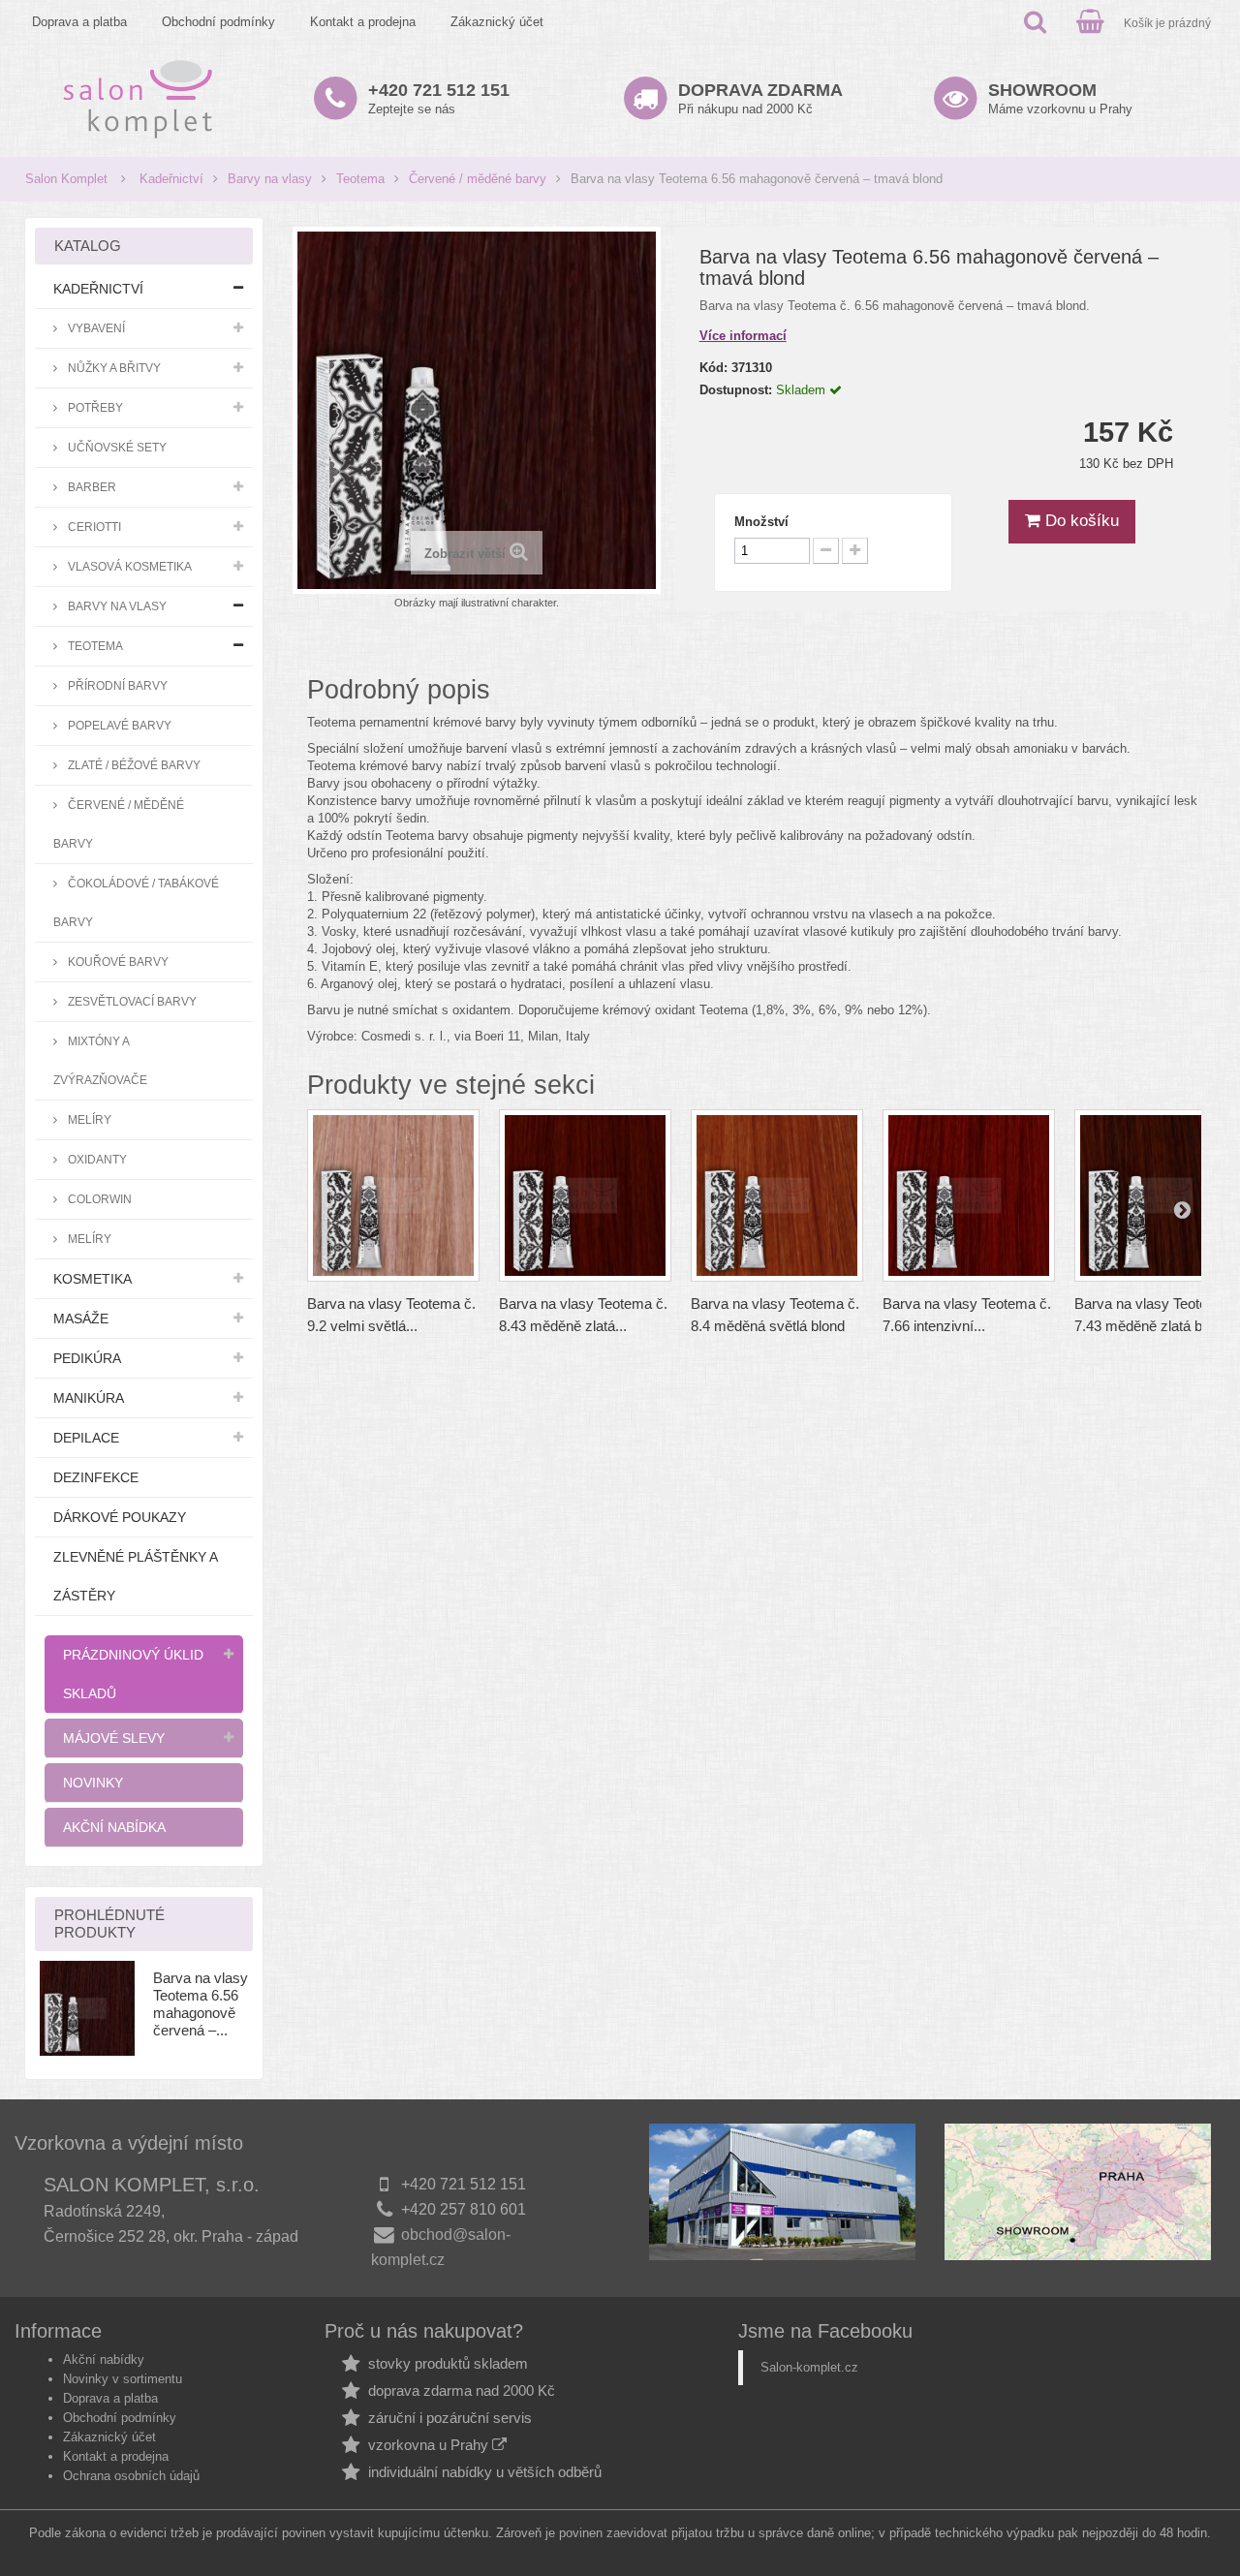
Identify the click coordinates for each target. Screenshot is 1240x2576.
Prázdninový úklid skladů (133, 1674)
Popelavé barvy (118, 725)
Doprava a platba (79, 22)
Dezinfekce (96, 1477)
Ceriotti (93, 527)
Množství (761, 522)
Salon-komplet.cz (809, 2367)
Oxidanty (96, 1159)
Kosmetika (93, 1279)
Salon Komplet (66, 179)
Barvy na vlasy (270, 179)
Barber (91, 487)
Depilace (86, 1438)
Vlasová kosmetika (128, 566)
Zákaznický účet (497, 22)
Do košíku (1080, 521)
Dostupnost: (736, 390)
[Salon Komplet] (138, 98)
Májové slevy (114, 1738)
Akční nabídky (104, 2359)
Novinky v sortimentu (123, 2379)
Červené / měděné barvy (478, 179)
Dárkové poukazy (120, 1517)
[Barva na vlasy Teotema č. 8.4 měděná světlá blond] (777, 1195)
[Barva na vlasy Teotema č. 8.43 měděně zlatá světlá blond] (585, 1195)
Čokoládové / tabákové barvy (136, 902)
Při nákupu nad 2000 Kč (760, 98)
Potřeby (94, 407)
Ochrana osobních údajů (131, 2476)
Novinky (93, 1783)
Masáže (81, 1319)
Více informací (743, 336)
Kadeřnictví (171, 179)
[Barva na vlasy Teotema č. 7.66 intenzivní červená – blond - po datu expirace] (969, 1195)
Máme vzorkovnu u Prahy (1060, 98)
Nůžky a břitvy (113, 368)
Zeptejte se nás (439, 98)
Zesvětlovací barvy (131, 1001)
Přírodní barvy (116, 685)
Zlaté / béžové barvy (133, 765)
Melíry (88, 1119)
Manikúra (89, 1398)
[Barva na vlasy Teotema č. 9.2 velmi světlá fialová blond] (393, 1195)
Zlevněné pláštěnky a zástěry (136, 1576)
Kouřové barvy (117, 962)
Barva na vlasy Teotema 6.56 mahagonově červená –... (201, 2004)
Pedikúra (87, 1358)
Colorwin (98, 1199)
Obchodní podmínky (218, 22)
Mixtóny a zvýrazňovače (100, 1060)
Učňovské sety (116, 447)
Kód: (713, 368)
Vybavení (95, 328)
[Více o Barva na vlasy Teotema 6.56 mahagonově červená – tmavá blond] (87, 2008)
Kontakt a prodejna (363, 22)
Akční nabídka (114, 1827)
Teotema (360, 179)
